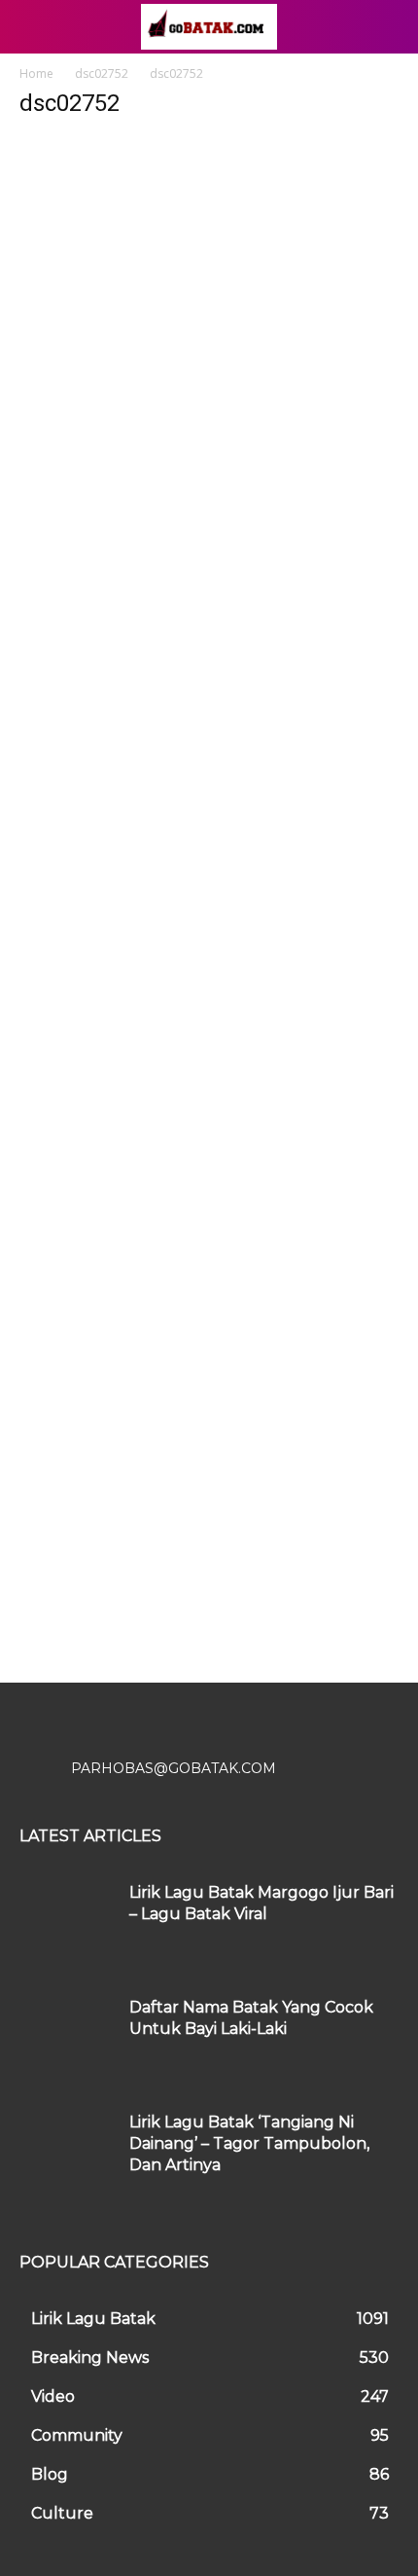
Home (36, 73)
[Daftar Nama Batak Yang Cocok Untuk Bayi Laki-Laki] (67, 2037)
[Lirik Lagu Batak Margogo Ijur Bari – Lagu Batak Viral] (67, 1922)
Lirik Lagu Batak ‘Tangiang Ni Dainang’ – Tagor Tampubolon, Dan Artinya (249, 2144)
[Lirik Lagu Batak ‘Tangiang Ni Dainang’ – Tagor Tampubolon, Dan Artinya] (67, 2152)
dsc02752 (102, 73)
